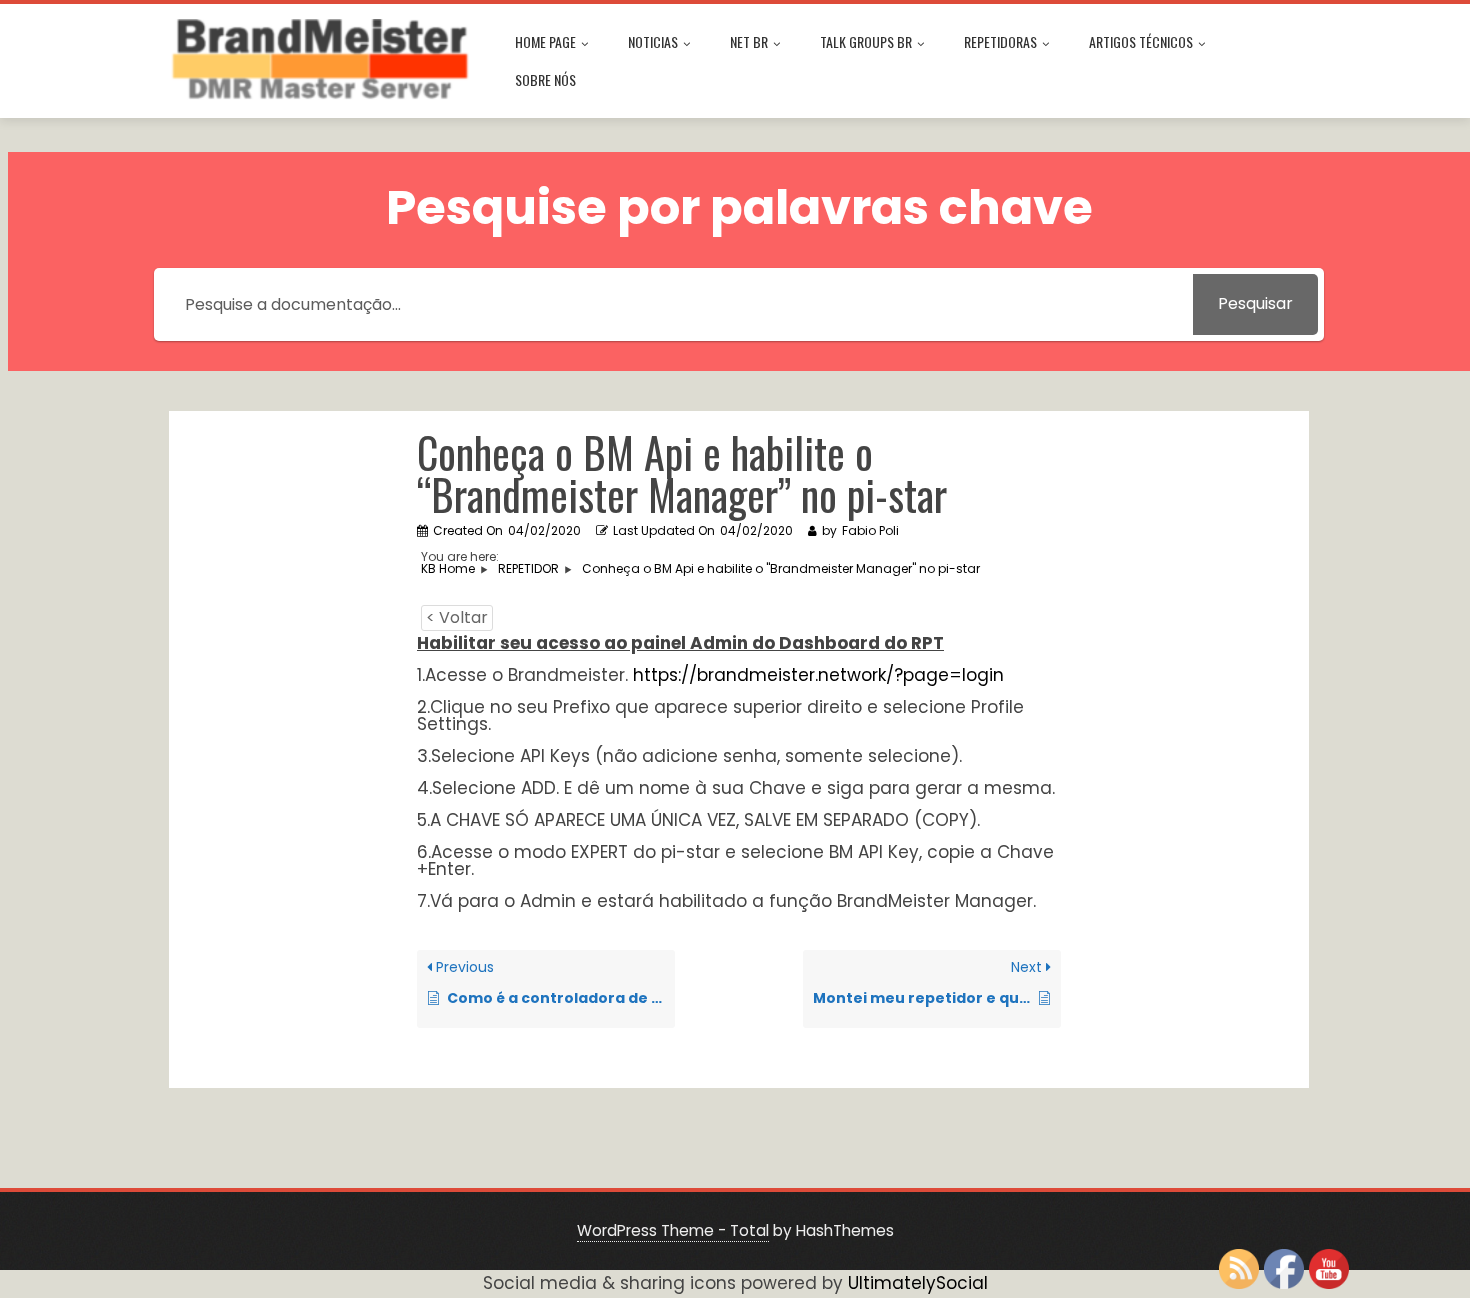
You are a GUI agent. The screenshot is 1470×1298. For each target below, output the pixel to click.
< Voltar (457, 617)
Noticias (653, 41)
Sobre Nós (545, 79)
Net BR (749, 41)
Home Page (545, 41)
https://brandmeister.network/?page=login (818, 675)
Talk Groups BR (866, 41)
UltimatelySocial (918, 1283)
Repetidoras (1000, 41)
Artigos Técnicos (1141, 41)
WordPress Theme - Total (673, 1230)
